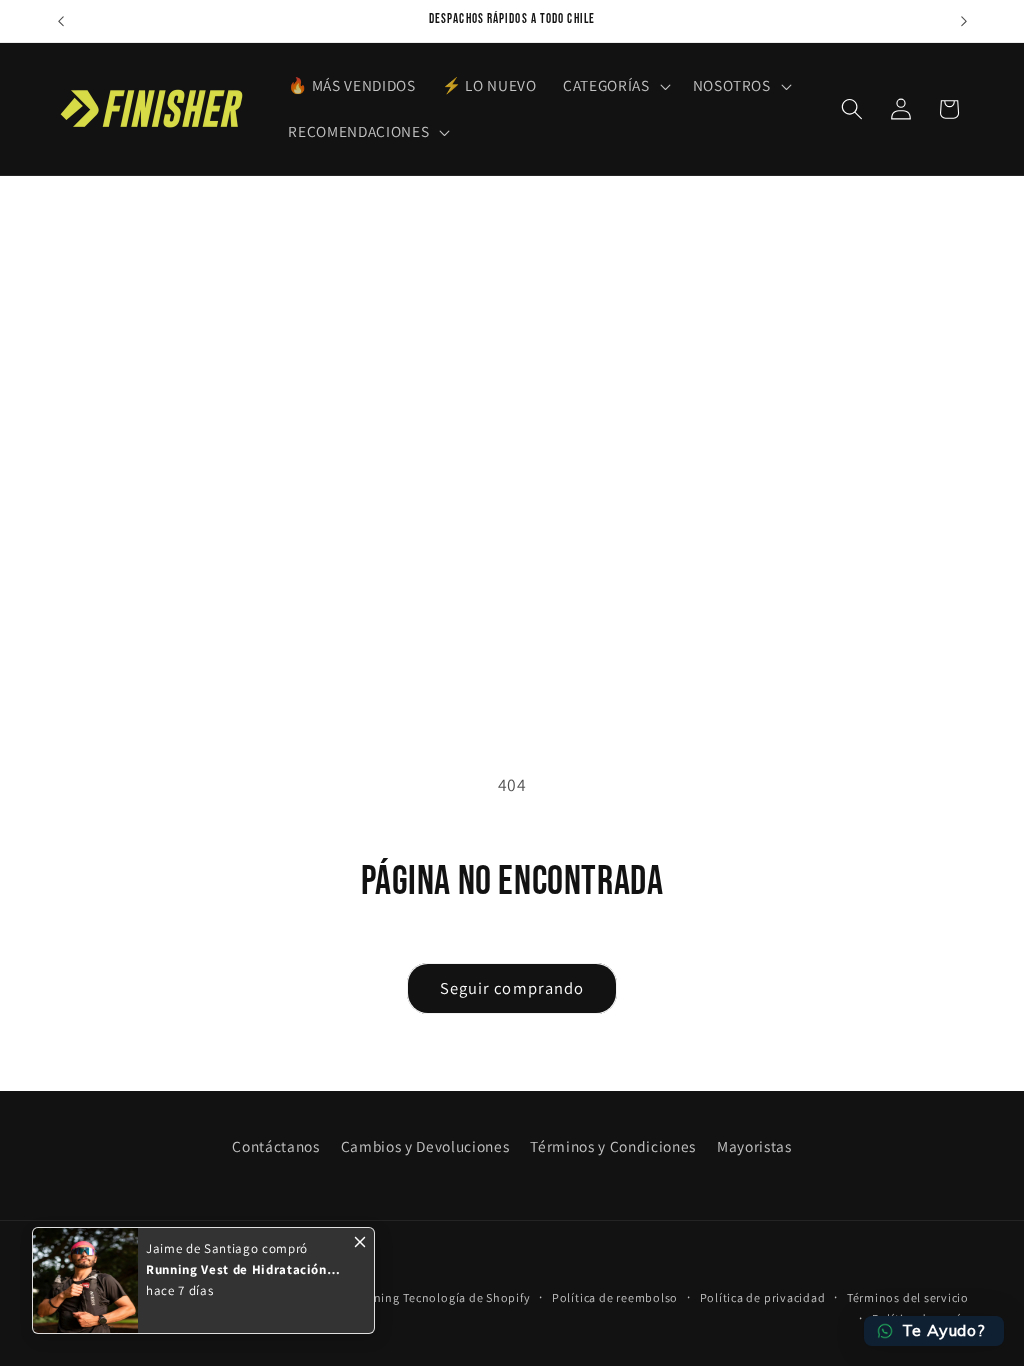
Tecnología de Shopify (466, 1297)
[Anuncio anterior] (61, 21)
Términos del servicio (908, 1297)
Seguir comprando (512, 988)
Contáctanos (275, 1146)
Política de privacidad (763, 1297)
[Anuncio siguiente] (964, 21)
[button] (614, 86)
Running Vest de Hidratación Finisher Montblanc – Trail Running (236, 1269)
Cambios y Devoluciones (425, 1146)
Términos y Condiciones (613, 1146)
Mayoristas (754, 1146)
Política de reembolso (615, 1297)
